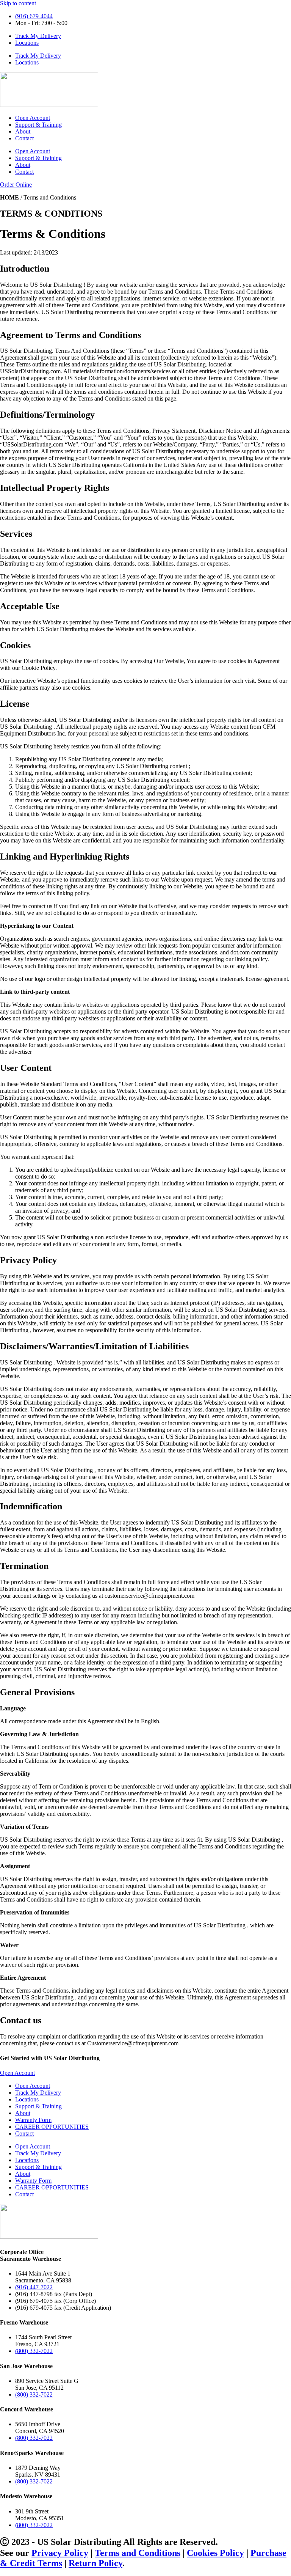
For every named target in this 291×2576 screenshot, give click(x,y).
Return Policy (95, 2563)
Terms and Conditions (138, 2553)
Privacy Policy (60, 2553)
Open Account (33, 118)
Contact (24, 138)
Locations (27, 43)
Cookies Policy (215, 2553)
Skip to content (18, 3)
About (23, 131)
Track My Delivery (38, 36)
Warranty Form (33, 2120)
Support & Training (38, 125)
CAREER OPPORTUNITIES (52, 2127)
